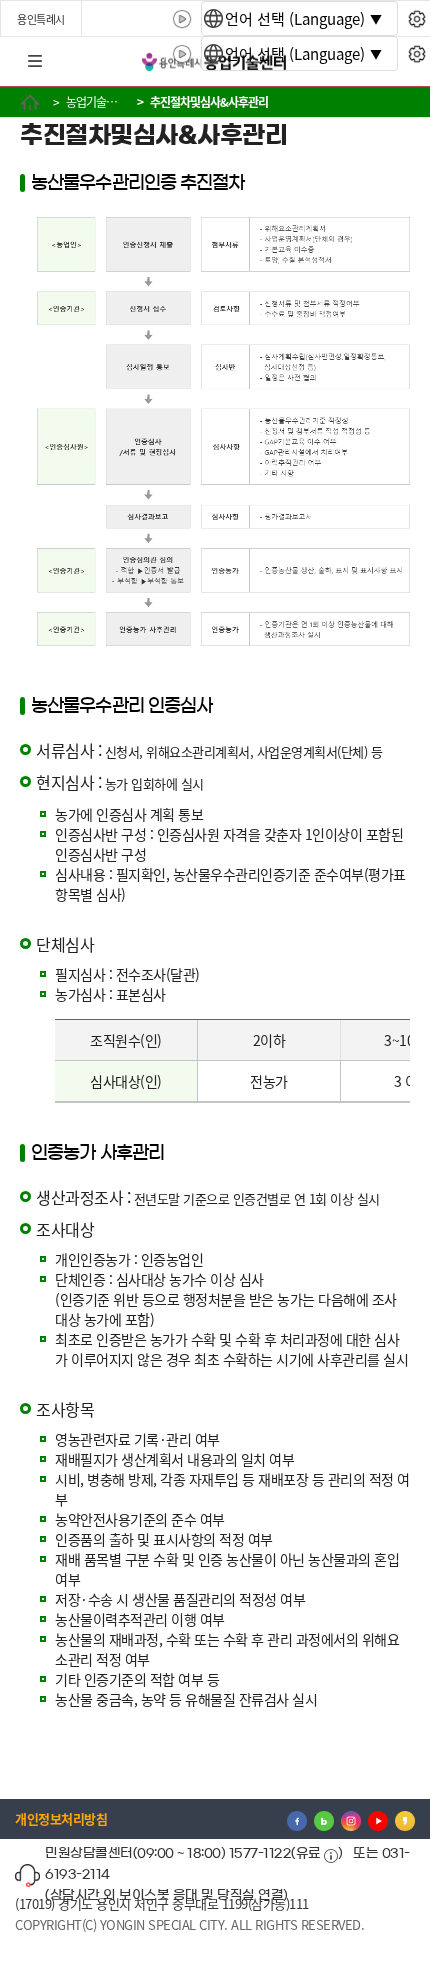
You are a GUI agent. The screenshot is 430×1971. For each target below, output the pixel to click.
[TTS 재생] (182, 19)
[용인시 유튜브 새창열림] (378, 1819)
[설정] (416, 19)
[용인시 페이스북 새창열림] (297, 1819)
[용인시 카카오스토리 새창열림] (405, 1819)
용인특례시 (41, 19)
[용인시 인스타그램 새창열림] (351, 1819)
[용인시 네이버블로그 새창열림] (324, 1819)
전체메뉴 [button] (35, 62)
